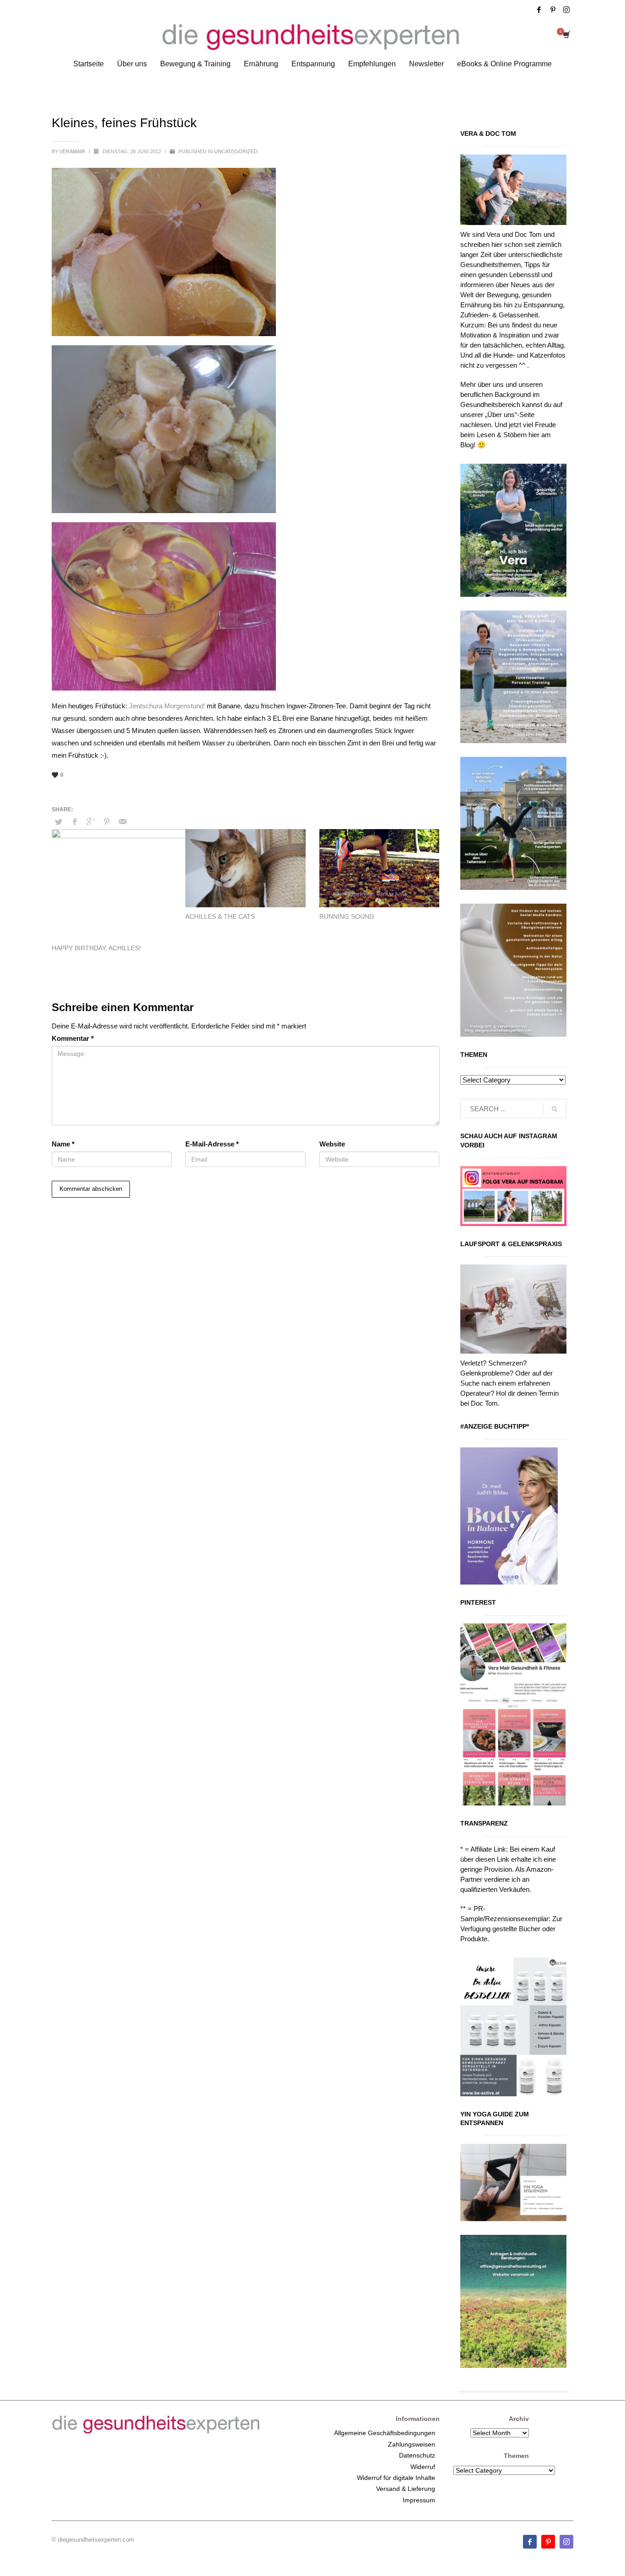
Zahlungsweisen (412, 2444)
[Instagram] (566, 10)
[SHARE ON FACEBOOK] (75, 822)
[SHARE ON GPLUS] (91, 822)
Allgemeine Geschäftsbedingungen (385, 2433)
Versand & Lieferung (406, 2489)
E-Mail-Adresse (212, 1144)
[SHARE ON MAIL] (123, 822)
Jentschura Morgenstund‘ (167, 706)
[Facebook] (539, 10)
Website (332, 1144)
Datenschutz (417, 2455)
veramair (73, 151)
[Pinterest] (553, 10)
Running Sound (347, 916)
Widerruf (423, 2467)
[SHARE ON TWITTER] (59, 822)
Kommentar (73, 1038)
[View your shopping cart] (566, 36)
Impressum (419, 2500)
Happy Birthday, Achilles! (96, 948)
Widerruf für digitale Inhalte (396, 2478)
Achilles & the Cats (220, 916)
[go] (555, 1109)
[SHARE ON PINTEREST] (107, 822)
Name (63, 1144)
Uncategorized (236, 151)
